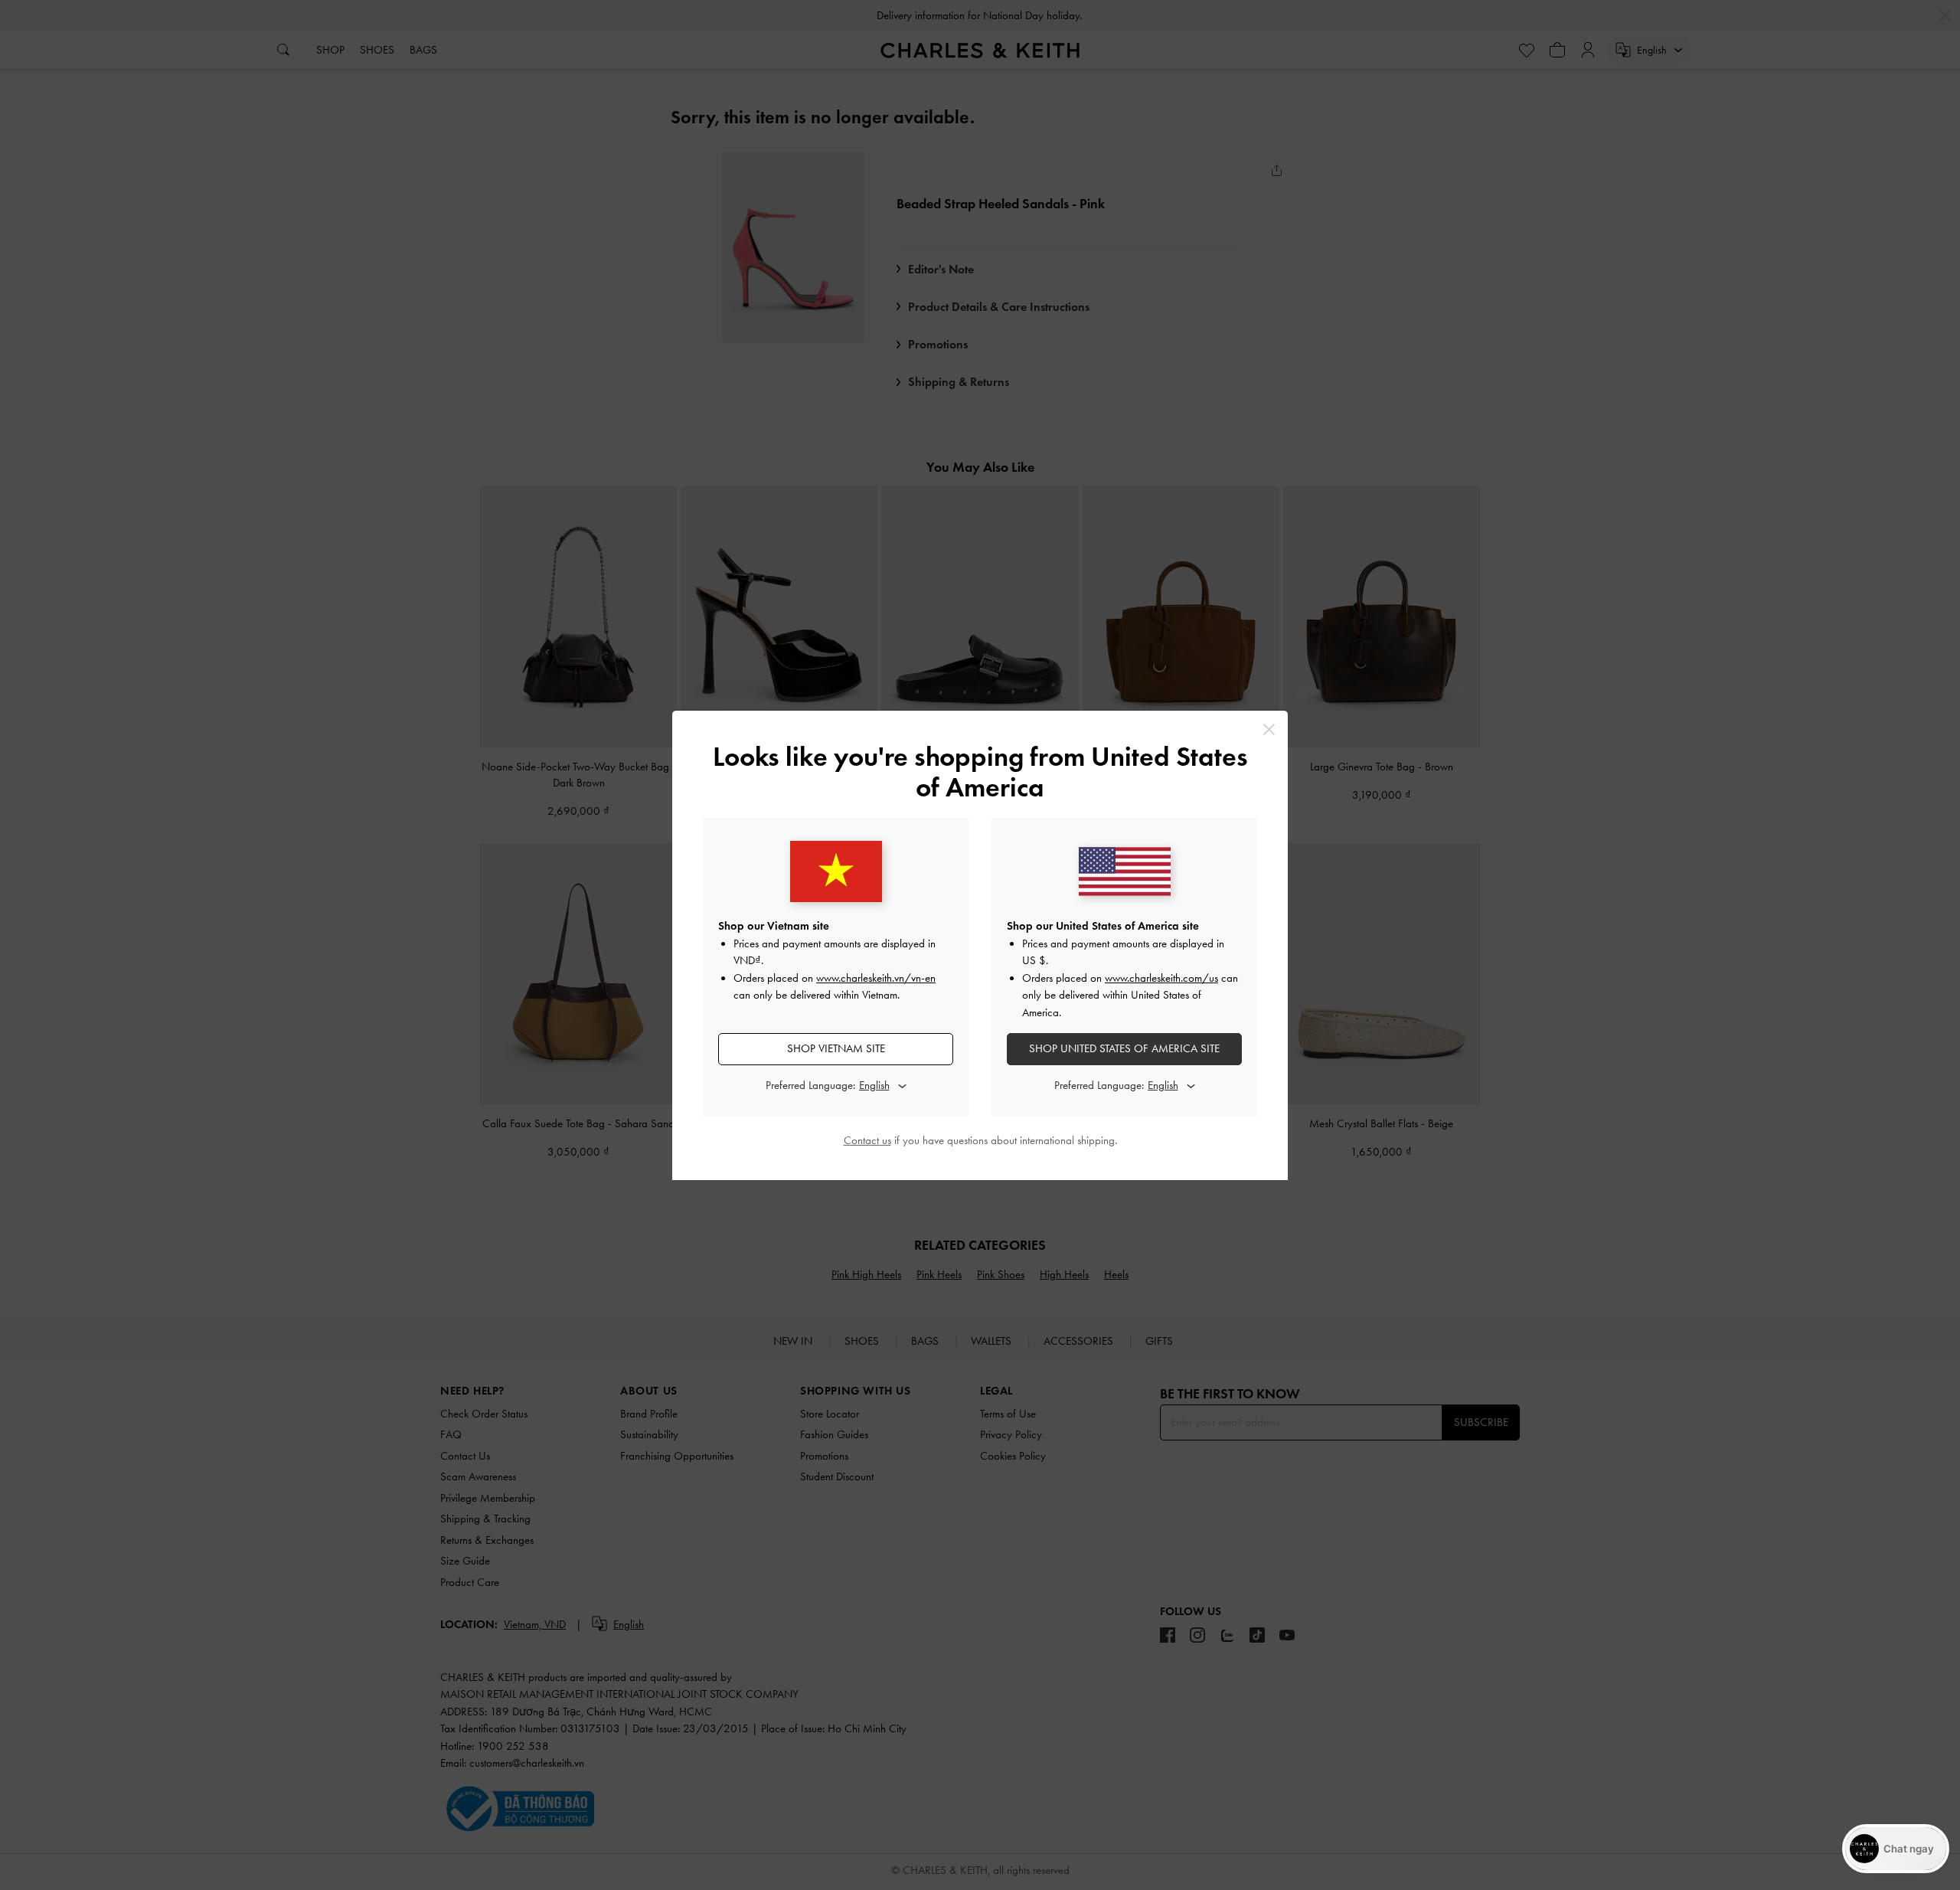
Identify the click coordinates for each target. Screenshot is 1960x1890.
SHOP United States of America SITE (1124, 1048)
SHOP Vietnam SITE (836, 1048)
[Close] (1269, 729)
